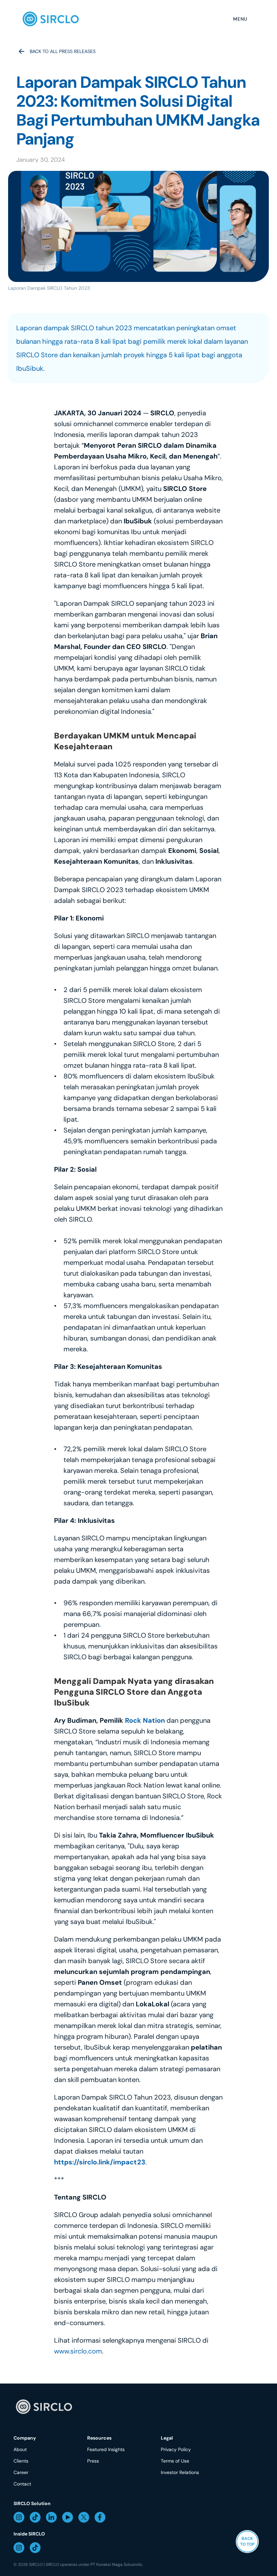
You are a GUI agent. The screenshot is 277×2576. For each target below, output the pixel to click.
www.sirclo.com (78, 2351)
